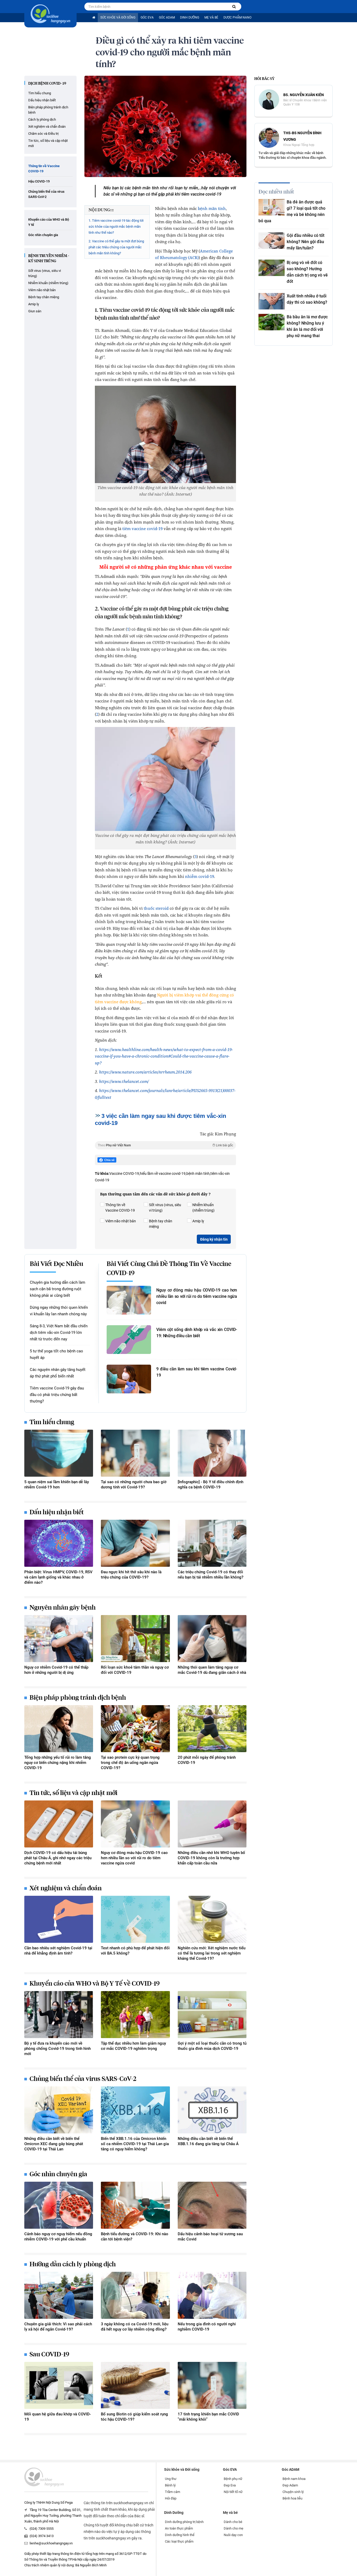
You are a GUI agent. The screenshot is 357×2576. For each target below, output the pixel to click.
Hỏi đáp (171, 2498)
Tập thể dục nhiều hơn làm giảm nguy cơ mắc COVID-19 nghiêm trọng (133, 2046)
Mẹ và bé (211, 17)
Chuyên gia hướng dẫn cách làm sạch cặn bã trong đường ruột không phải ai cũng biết (57, 1289)
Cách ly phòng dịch (42, 119)
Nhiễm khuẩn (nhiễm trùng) (48, 283)
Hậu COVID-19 (39, 181)
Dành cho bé (233, 2522)
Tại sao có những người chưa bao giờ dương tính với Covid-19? (134, 1484)
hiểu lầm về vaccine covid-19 (163, 1173)
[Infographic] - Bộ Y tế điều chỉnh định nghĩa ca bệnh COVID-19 (211, 1484)
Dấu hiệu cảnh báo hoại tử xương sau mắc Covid (210, 2237)
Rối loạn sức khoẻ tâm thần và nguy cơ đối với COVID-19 (135, 1670)
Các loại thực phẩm (179, 2541)
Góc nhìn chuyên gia (43, 235)
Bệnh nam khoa (294, 2479)
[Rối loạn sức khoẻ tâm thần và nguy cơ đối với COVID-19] (135, 1639)
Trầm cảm (172, 2492)
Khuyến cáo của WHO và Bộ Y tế (49, 222)
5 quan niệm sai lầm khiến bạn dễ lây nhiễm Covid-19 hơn (57, 1484)
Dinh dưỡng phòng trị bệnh (184, 2522)
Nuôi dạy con (233, 2535)
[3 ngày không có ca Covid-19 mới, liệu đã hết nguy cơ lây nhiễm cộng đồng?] (135, 2295)
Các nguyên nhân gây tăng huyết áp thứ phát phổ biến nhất (58, 1373)
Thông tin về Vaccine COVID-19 (44, 169)
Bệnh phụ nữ (233, 2479)
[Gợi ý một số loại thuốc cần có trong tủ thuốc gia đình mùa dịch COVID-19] (212, 2015)
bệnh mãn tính (212, 208)
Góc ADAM (167, 17)
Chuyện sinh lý (293, 2492)
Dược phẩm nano (237, 17)
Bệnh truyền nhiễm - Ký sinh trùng (49, 259)
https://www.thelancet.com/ (124, 1081)
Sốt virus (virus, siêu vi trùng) (45, 273)
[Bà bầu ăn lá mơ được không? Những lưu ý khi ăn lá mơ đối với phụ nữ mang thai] (272, 322)
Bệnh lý (170, 2485)
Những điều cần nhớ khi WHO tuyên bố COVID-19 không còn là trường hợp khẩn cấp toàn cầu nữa (211, 1858)
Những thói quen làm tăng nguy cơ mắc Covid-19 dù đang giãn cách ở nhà (212, 1670)
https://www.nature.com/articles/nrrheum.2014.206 (145, 1072)
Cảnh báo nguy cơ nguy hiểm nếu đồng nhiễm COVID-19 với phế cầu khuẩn (58, 2237)
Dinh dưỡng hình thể (180, 2535)
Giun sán (35, 311)
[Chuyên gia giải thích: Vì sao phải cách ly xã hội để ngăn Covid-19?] (59, 2295)
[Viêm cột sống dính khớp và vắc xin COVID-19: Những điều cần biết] (129, 1340)
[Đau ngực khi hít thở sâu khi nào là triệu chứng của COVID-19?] (135, 1543)
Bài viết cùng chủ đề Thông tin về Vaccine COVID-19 (169, 1269)
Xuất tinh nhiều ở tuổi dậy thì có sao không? (307, 299)
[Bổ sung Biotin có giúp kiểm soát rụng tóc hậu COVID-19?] (135, 2385)
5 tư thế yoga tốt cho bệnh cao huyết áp (56, 1354)
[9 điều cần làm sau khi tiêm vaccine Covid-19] (129, 1379)
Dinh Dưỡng (190, 17)
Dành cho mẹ (234, 2528)
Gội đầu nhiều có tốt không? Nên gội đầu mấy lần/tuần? (306, 242)
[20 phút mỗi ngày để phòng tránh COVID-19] (212, 1729)
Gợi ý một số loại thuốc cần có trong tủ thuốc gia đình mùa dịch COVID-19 (212, 2046)
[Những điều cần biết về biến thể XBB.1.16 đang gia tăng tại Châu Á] (212, 2110)
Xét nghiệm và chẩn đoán (47, 127)
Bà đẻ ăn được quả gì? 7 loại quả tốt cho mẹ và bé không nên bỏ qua (292, 211)
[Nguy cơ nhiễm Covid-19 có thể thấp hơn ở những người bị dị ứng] (59, 1639)
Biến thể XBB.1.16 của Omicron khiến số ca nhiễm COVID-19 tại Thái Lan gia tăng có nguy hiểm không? (135, 2144)
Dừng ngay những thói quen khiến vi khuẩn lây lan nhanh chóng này (59, 1311)
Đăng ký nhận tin (214, 1239)
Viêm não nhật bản (42, 290)
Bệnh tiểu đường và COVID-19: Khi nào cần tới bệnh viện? (135, 2237)
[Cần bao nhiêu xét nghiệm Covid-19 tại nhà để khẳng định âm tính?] (59, 1919)
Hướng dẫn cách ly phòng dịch (73, 2264)
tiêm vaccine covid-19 (142, 529)
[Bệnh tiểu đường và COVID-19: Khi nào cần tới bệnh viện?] (135, 2205)
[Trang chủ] (94, 18)
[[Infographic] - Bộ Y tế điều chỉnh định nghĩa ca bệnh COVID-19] (212, 1453)
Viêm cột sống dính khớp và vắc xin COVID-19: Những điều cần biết (197, 1333)
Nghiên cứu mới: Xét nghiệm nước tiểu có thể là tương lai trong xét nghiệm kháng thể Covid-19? (212, 1953)
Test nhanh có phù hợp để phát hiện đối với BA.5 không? (135, 1951)
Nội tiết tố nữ (233, 2492)
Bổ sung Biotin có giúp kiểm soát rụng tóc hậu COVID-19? (134, 2417)
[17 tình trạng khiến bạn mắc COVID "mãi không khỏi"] (212, 2385)
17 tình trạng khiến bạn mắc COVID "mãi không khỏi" (208, 2417)
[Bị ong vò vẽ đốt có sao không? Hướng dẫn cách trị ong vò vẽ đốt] (272, 268)
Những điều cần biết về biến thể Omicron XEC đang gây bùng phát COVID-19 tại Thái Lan (54, 2144)
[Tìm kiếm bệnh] (234, 7)
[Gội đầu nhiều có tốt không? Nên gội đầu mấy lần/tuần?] (272, 241)
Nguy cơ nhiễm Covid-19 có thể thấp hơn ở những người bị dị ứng (56, 1670)
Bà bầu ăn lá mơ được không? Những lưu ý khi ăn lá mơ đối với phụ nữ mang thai (307, 326)
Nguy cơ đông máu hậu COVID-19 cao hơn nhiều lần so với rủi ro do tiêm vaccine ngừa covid (197, 1296)
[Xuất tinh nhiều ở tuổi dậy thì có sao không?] (272, 301)
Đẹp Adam (290, 2485)
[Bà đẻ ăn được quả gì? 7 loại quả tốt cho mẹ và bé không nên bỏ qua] (272, 207)
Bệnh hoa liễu (292, 2498)
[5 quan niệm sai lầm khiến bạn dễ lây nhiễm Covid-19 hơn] (59, 1453)
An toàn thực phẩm (179, 2528)
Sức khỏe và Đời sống (118, 17)
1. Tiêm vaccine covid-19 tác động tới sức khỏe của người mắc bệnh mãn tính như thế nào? (116, 227)
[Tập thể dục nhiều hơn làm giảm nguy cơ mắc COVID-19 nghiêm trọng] (135, 2015)
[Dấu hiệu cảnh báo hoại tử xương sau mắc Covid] (212, 2205)
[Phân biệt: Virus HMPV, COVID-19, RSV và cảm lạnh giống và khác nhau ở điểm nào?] (59, 1543)
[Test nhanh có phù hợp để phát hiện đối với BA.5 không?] (135, 1919)
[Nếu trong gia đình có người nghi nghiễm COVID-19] (212, 2295)
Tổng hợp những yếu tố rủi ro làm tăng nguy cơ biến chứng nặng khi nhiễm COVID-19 (58, 1763)
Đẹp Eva (230, 2485)
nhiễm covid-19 (200, 876)
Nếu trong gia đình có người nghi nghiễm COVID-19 (207, 2327)
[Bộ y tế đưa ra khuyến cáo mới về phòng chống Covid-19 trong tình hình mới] (59, 2015)
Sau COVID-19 (49, 2355)
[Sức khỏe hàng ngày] (50, 14)
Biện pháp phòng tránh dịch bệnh (48, 110)
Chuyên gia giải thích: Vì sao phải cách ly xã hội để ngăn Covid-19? (58, 2327)
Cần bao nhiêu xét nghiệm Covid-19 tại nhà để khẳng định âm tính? (58, 1951)
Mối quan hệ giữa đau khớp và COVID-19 (58, 2417)
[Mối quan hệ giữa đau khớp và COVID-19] (59, 2385)
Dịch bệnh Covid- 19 (47, 84)
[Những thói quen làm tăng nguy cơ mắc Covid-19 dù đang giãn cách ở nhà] (212, 1639)
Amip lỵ (34, 304)
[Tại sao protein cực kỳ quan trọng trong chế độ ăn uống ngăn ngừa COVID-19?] (135, 1729)
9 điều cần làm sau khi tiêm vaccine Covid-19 (197, 1372)
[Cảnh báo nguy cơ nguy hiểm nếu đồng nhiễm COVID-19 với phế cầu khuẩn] (59, 2205)
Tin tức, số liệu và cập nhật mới (48, 143)
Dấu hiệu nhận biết (42, 100)
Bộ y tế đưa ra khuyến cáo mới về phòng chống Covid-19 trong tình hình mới (57, 2049)
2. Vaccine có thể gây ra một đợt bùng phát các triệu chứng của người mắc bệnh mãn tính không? (116, 247)
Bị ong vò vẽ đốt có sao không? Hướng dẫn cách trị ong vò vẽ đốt (307, 272)
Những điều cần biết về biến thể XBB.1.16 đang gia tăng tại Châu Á (208, 2141)
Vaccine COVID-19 (124, 1173)
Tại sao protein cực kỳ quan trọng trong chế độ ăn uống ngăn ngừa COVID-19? (130, 1763)
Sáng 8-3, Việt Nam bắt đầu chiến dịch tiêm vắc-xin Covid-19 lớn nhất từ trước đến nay (59, 1333)
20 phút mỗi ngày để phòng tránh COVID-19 (207, 1760)
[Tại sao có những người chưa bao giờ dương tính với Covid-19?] (135, 1453)
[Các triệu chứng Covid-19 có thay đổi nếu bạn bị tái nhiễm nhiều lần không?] (212, 1543)
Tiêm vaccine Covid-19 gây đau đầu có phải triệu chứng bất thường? (57, 1395)
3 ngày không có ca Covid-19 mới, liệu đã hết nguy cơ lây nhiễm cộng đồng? (135, 2327)
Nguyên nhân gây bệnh (63, 1608)
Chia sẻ (109, 1160)
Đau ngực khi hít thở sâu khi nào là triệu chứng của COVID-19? (131, 1575)
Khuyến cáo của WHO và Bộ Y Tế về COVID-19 (95, 1984)
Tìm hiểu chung (40, 93)
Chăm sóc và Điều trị (43, 134)
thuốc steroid (156, 908)
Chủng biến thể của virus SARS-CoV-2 (46, 194)
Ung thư (171, 2479)
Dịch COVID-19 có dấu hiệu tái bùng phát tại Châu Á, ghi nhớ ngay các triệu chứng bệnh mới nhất (58, 1858)
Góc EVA (147, 17)
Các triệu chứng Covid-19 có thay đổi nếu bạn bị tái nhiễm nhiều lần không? (211, 1575)
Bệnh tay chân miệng (44, 297)
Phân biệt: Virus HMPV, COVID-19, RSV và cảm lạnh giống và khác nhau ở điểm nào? (58, 1577)
